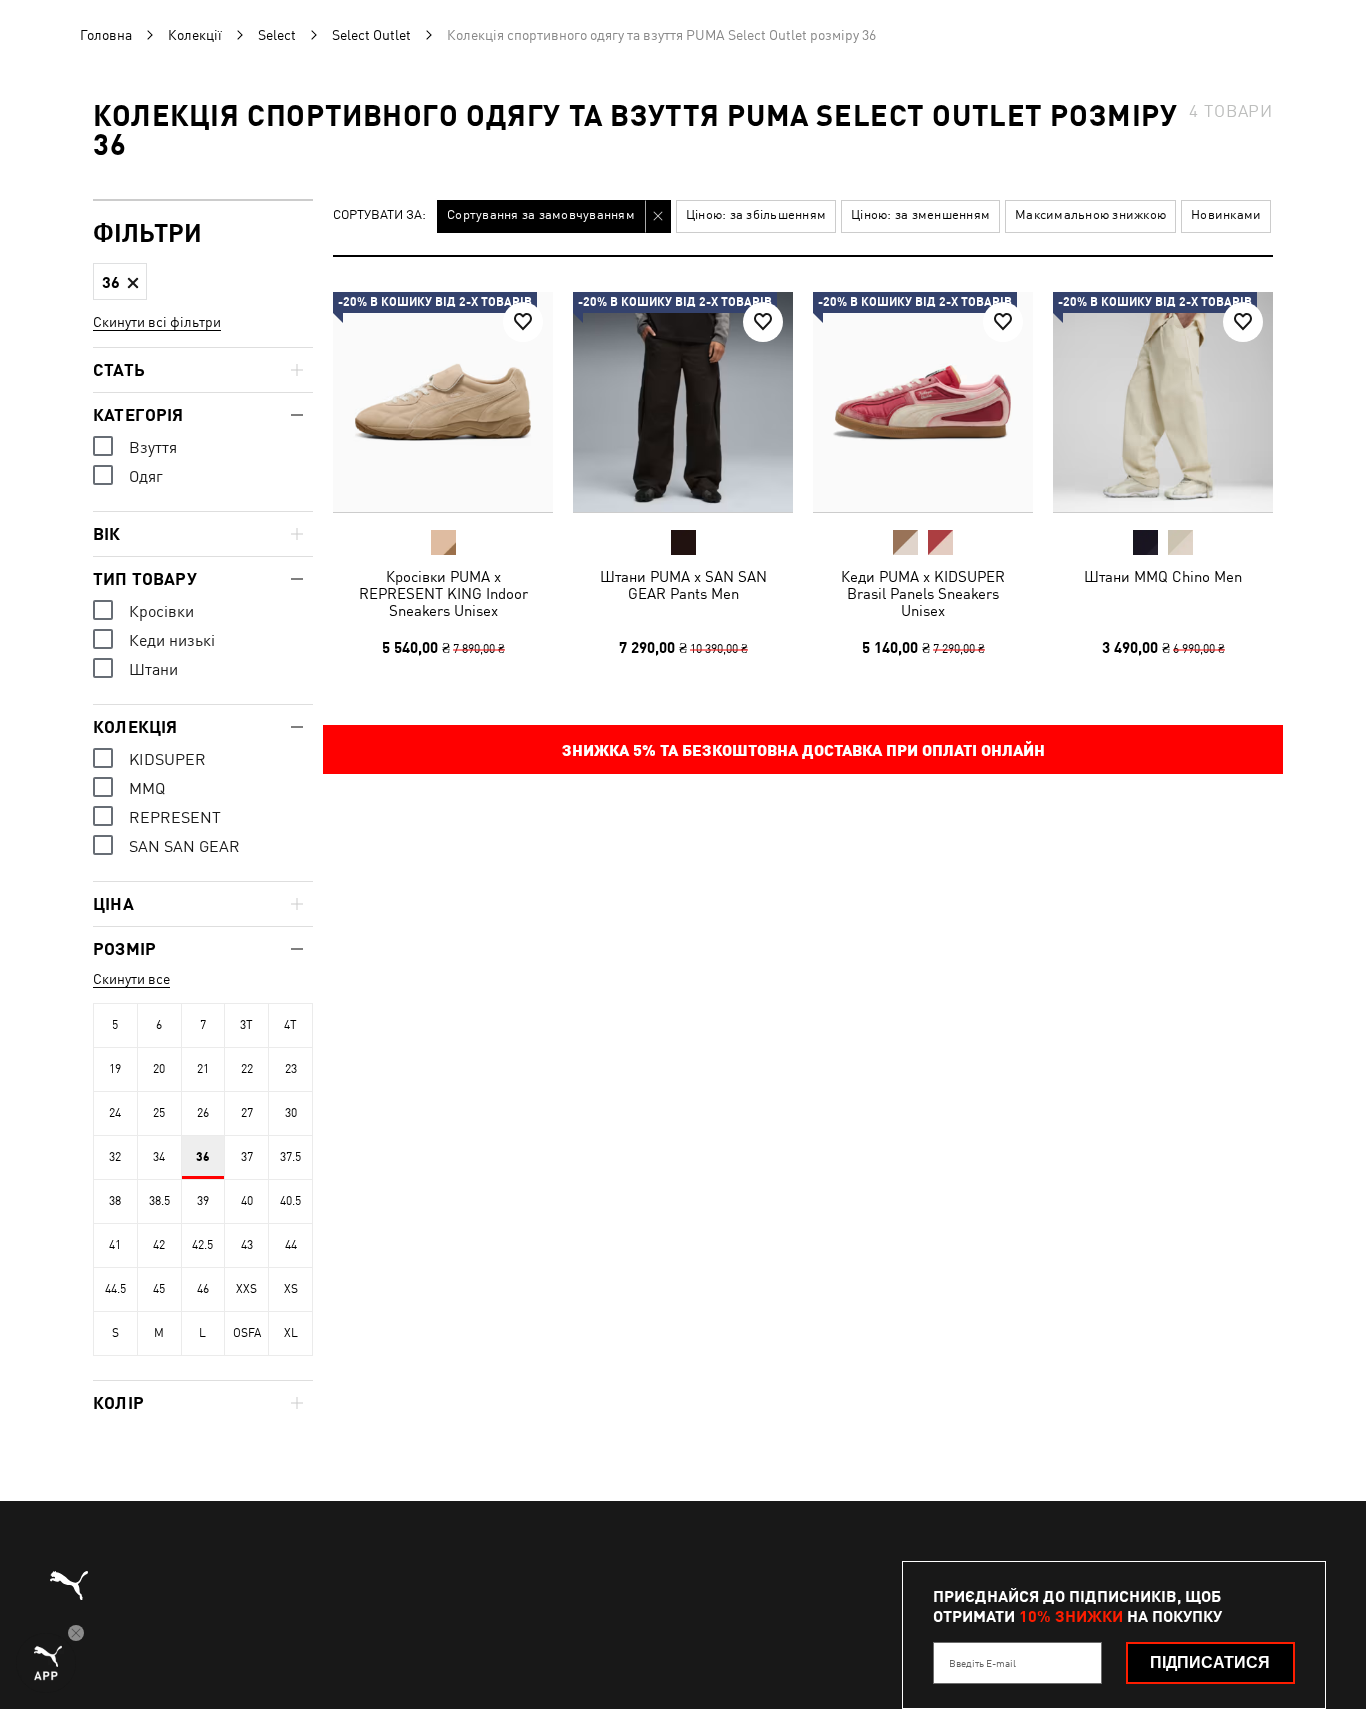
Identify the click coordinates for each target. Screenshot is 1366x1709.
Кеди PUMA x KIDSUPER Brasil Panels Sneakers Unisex (923, 593)
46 (203, 1289)
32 (115, 1157)
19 (115, 1069)
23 (291, 1069)
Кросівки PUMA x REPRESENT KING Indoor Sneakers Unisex (443, 593)
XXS (246, 1289)
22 (247, 1069)
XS (291, 1289)
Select (277, 35)
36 (203, 1157)
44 (291, 1245)
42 (159, 1245)
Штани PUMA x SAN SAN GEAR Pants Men (683, 585)
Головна (106, 35)
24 (115, 1113)
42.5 (202, 1245)
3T (246, 1025)
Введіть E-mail (982, 1663)
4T (290, 1025)
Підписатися (1210, 1662)
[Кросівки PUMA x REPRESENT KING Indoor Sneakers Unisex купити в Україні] (443, 402)
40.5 (290, 1201)
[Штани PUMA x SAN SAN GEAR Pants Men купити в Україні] (683, 402)
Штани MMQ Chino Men (1163, 576)
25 (159, 1113)
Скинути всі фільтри (157, 322)
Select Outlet (371, 35)
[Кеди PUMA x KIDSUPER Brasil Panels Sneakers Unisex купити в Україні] (923, 402)
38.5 (159, 1201)
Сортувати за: (379, 215)
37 (247, 1157)
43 (247, 1245)
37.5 (290, 1157)
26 (203, 1113)
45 (159, 1289)
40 (247, 1201)
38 (115, 1201)
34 (159, 1157)
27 (247, 1113)
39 (203, 1201)
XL (291, 1333)
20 (159, 1069)
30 (291, 1113)
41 (115, 1245)
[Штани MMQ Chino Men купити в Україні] (1163, 402)
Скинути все (131, 979)
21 (203, 1069)
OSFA (247, 1333)
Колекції (195, 35)
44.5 (115, 1289)
